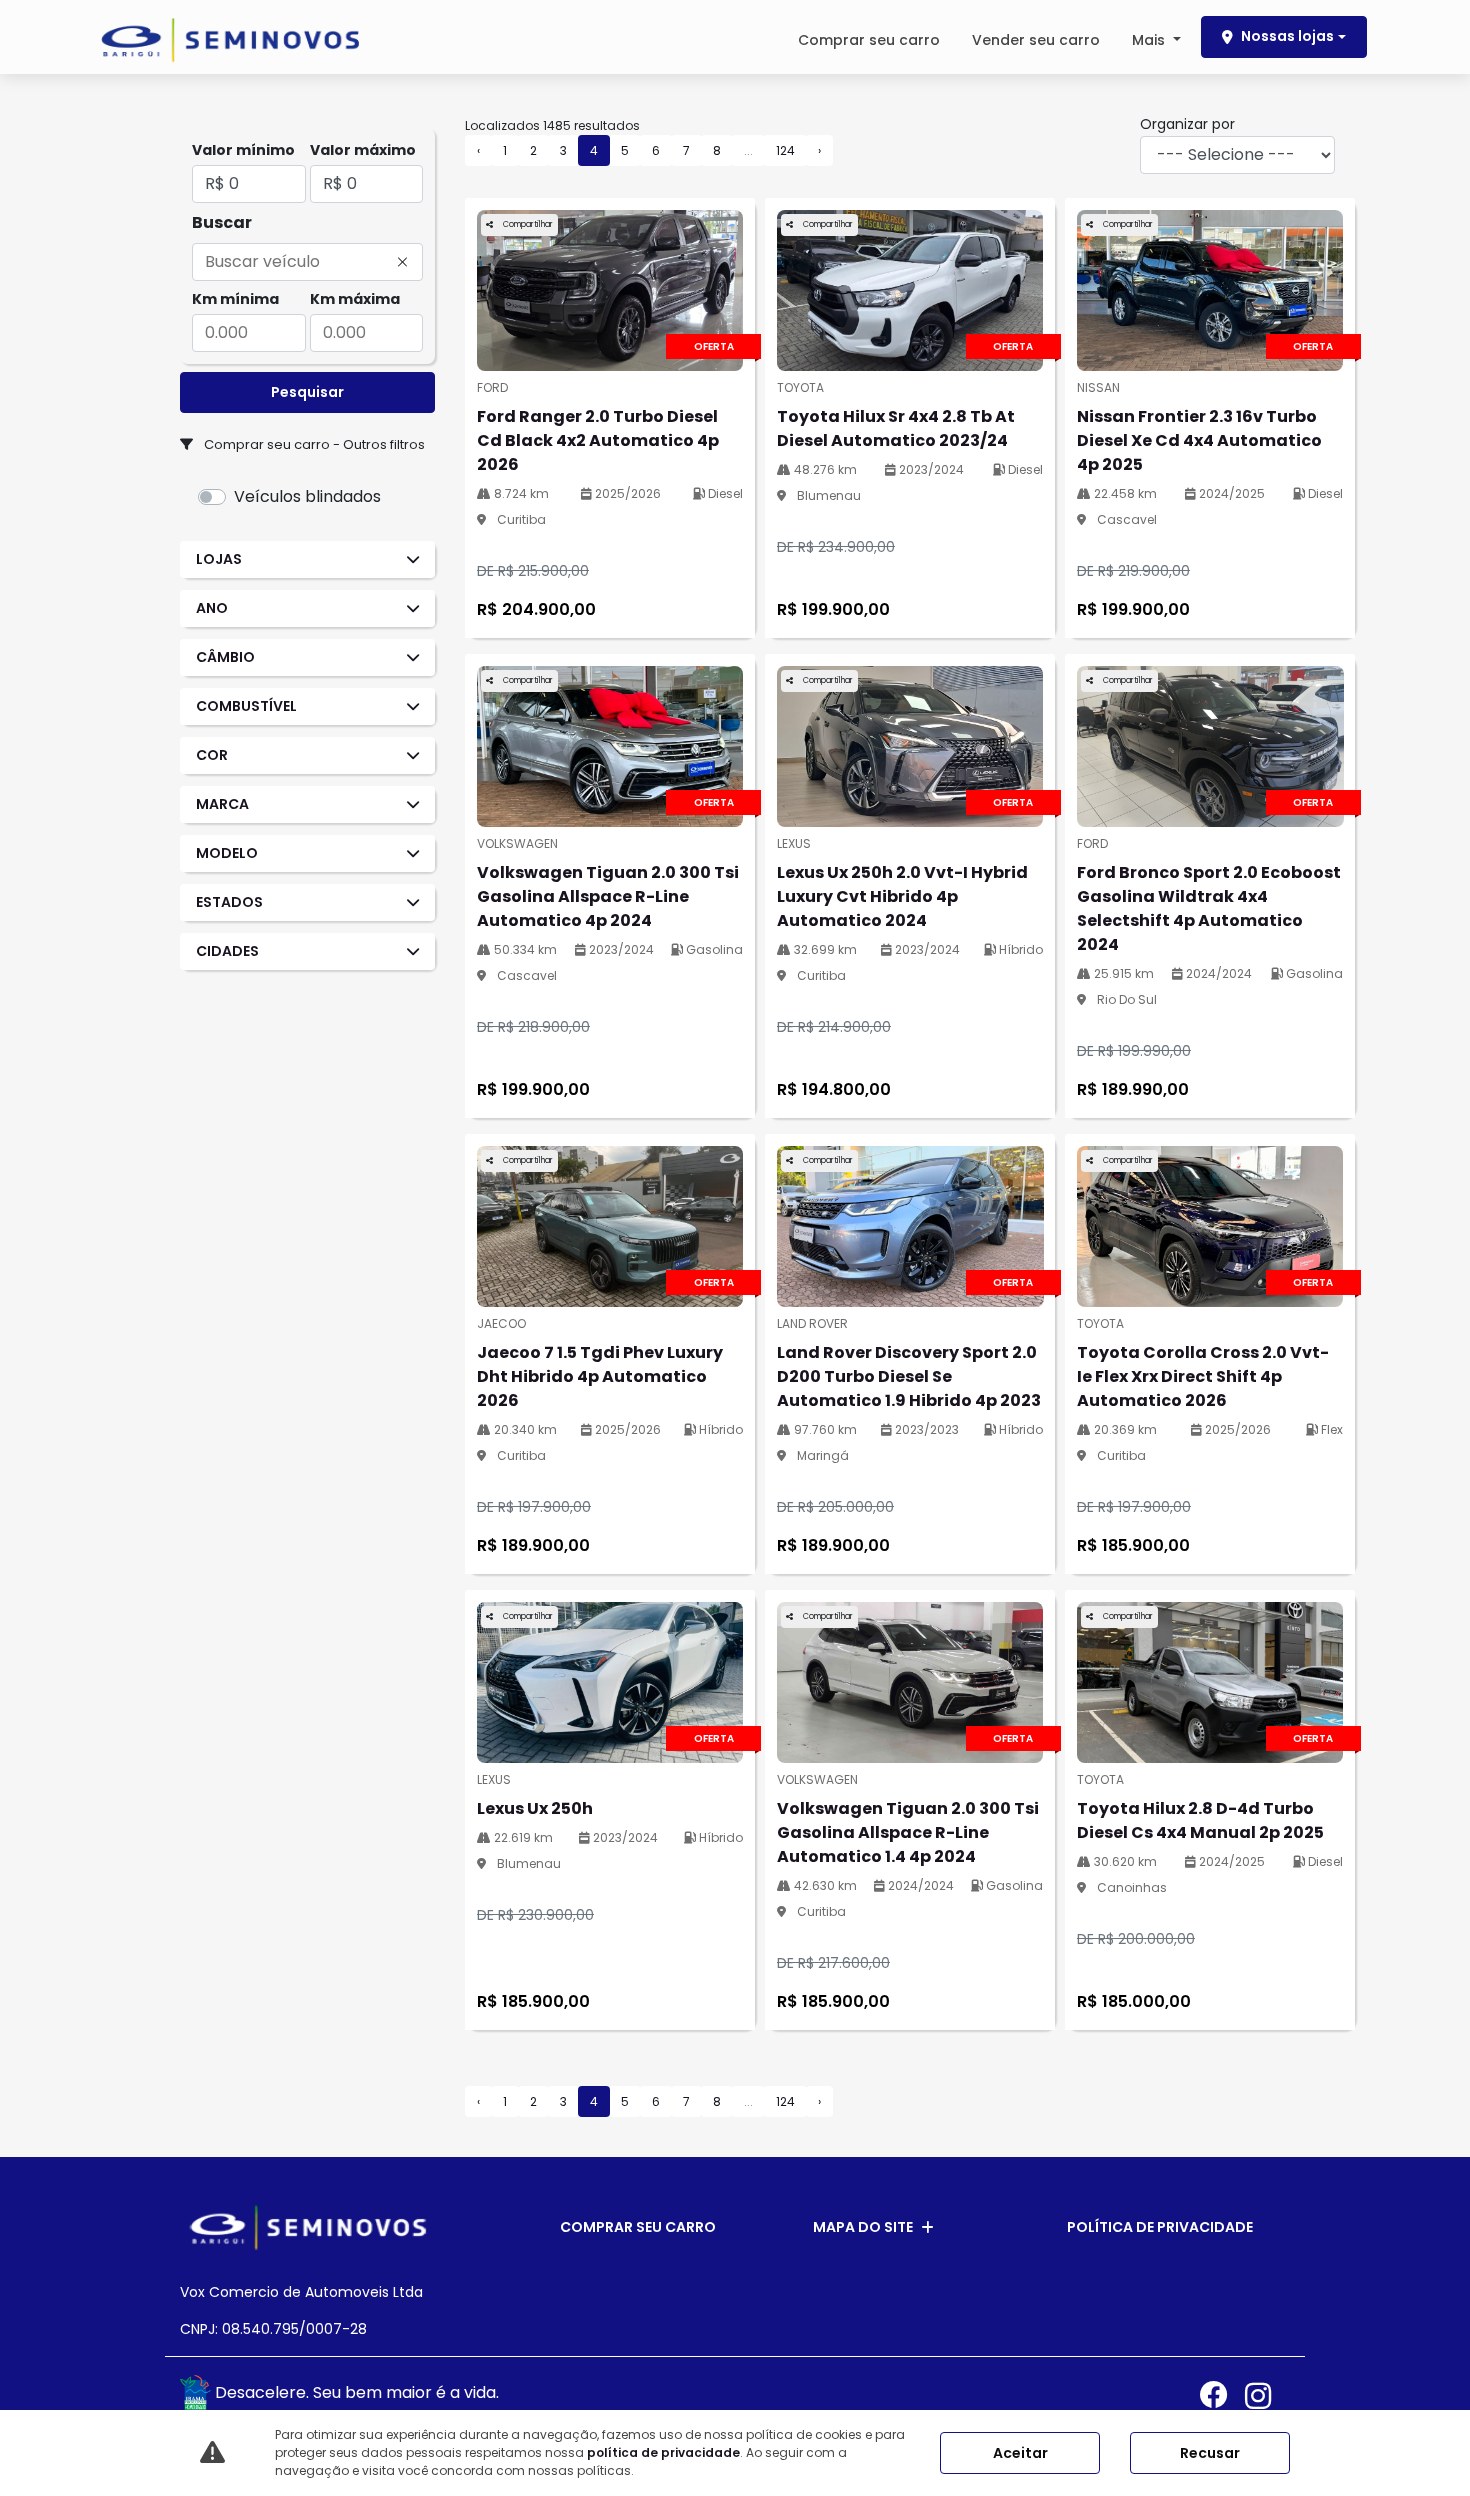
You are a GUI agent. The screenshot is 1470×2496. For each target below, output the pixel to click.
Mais (1150, 40)
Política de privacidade (1160, 2227)
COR (212, 755)
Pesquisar (307, 392)
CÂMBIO (225, 657)
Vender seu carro (1036, 40)
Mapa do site (863, 2227)
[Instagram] (1267, 2395)
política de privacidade (663, 2452)
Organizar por (1187, 124)
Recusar (1210, 2453)
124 (785, 150)
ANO (212, 608)
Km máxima (355, 299)
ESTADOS (229, 902)
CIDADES (227, 951)
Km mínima (235, 299)
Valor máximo (363, 150)
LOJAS (219, 559)
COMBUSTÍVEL (246, 706)
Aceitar (1020, 2453)
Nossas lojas (1287, 36)
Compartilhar (527, 224)
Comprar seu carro (869, 40)
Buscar (222, 222)
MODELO (227, 853)
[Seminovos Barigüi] (230, 40)
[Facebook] (1222, 2395)
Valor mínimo (243, 150)
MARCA (222, 804)
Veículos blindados (307, 496)
